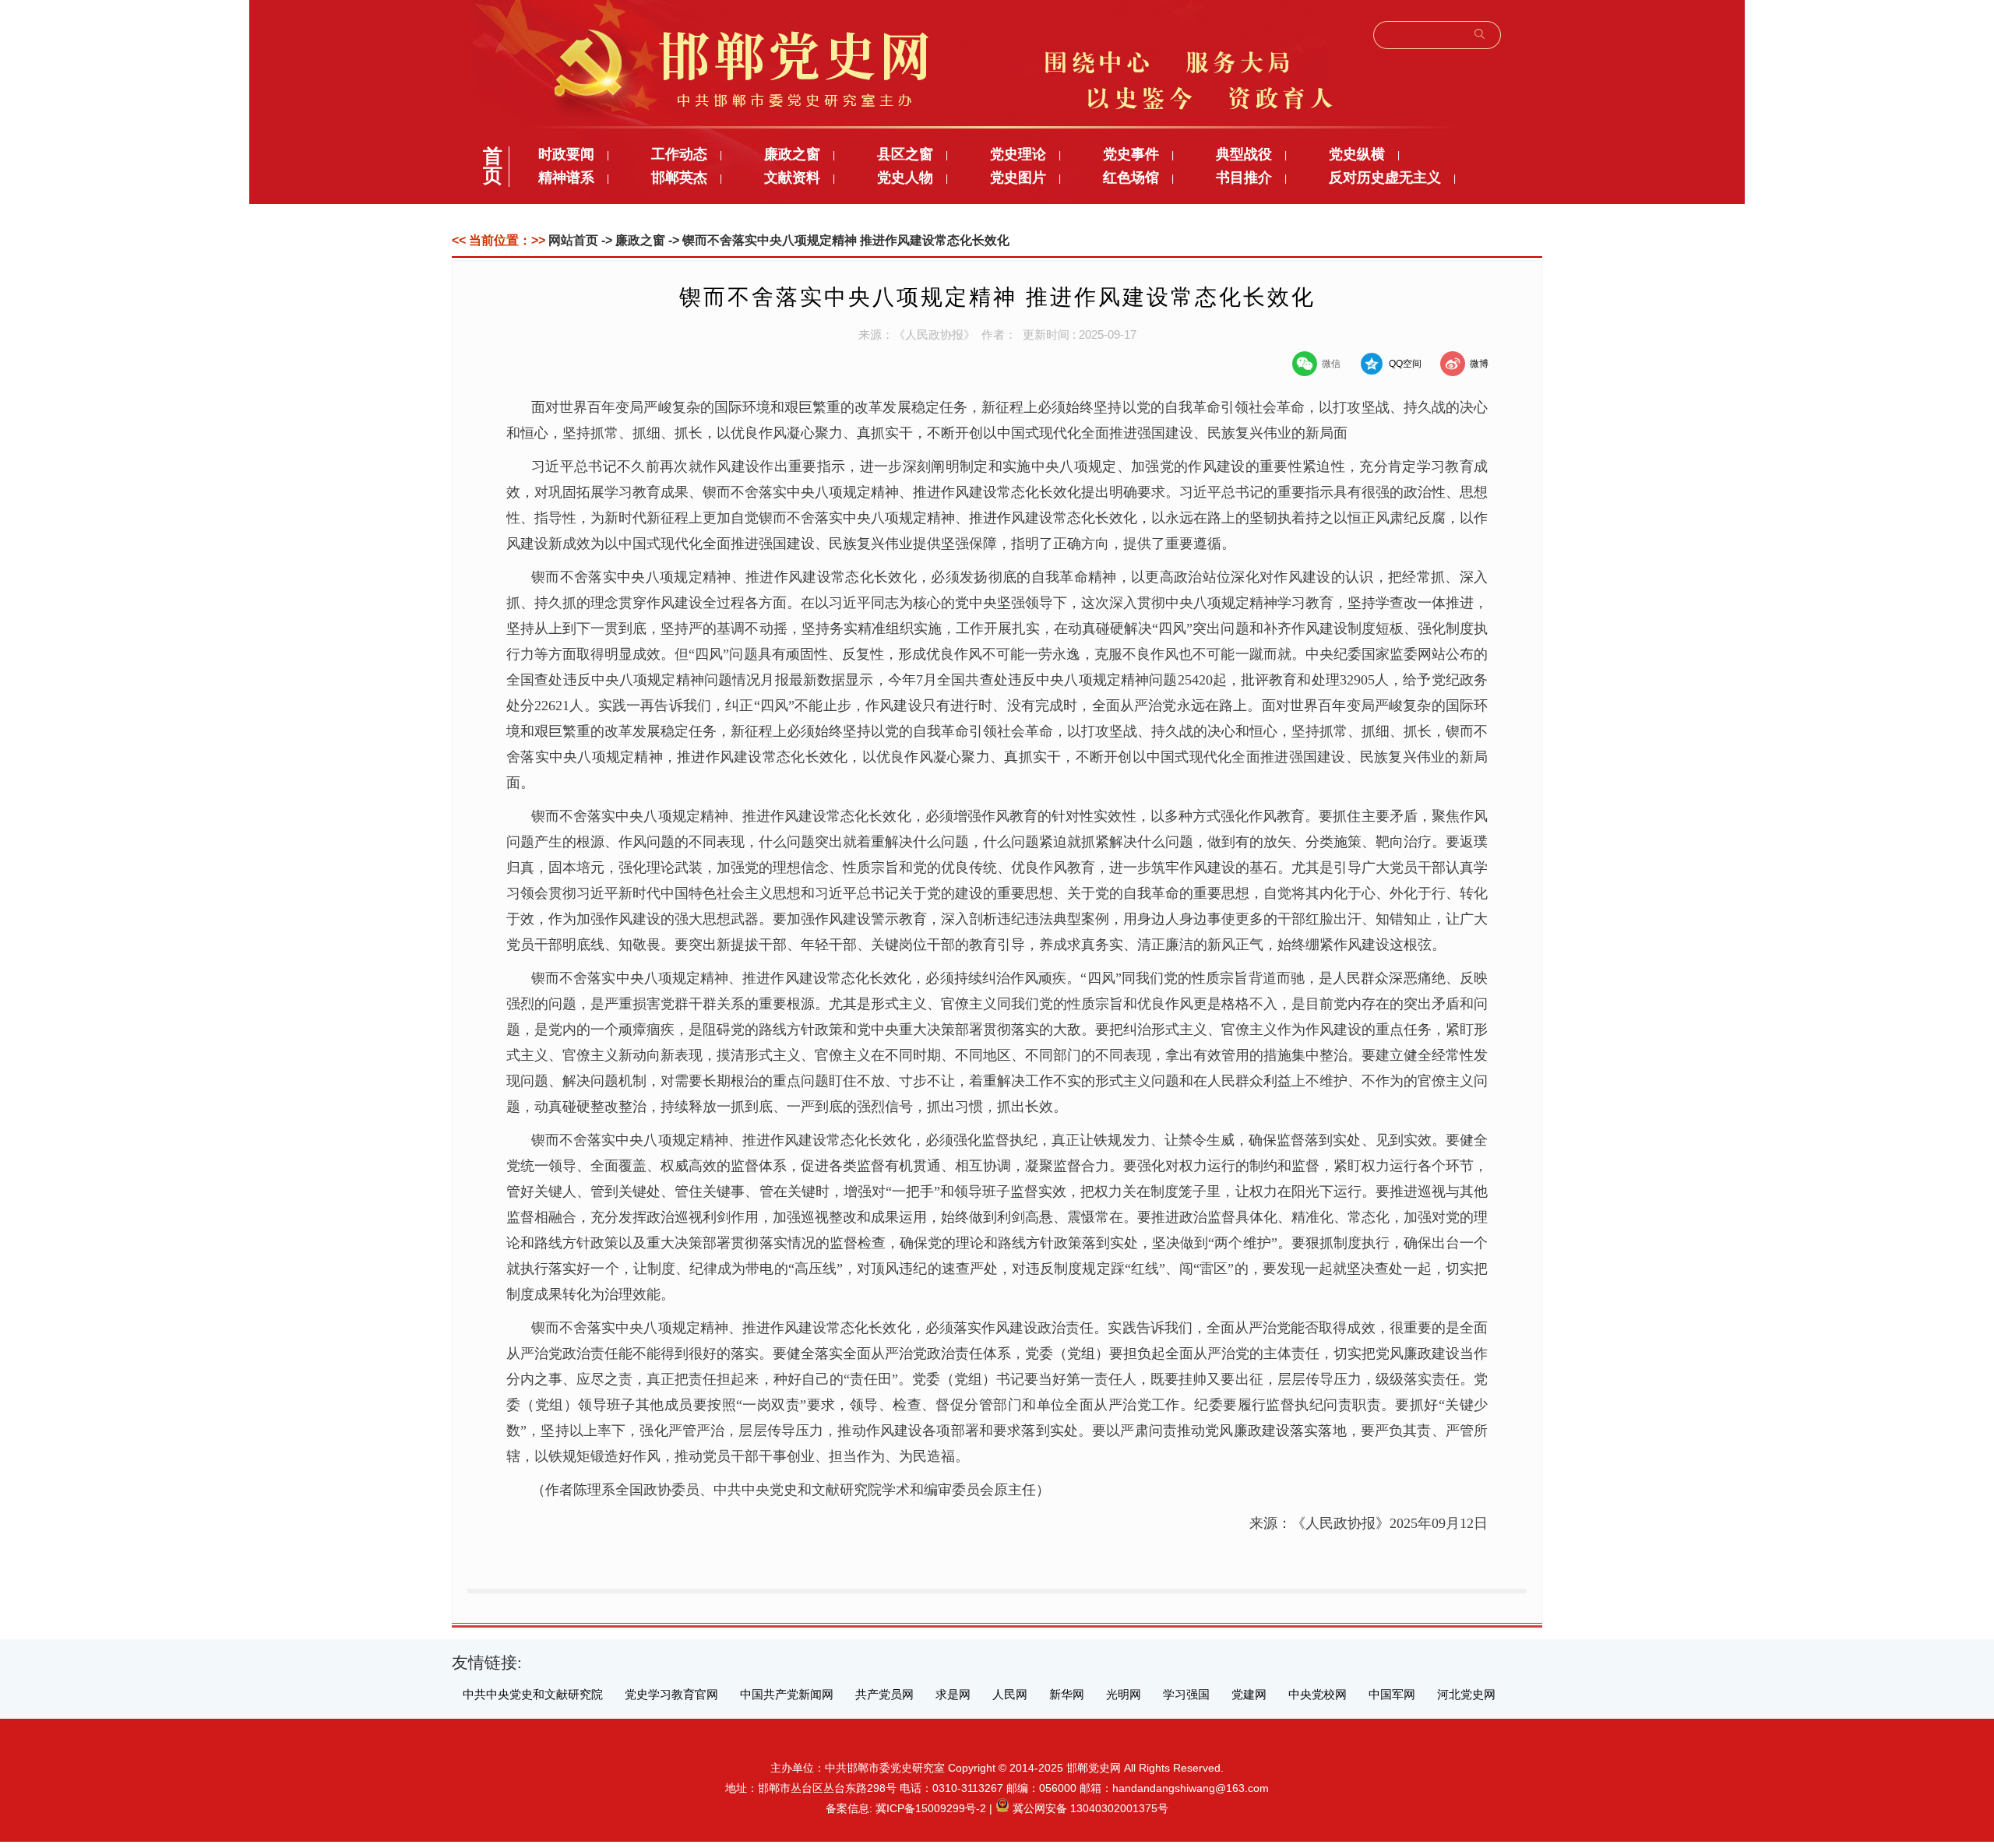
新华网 (1067, 1695)
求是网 (953, 1695)
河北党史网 (1466, 1695)
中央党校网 (1318, 1695)
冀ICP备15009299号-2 (931, 1808)
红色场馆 (1131, 178)
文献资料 (792, 178)
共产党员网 (884, 1695)
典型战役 (1244, 154)
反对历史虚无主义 (1385, 178)
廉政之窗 (792, 154)
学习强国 (1186, 1695)
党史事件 (1131, 154)
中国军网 (1392, 1695)
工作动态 (679, 154)
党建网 (1249, 1695)
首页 (493, 166)
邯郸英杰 (679, 178)
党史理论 (1018, 154)
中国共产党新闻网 (787, 1695)
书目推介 (1244, 178)
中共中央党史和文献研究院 (533, 1695)
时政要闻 (566, 154)
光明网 (1124, 1695)
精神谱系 (566, 178)
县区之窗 (905, 154)
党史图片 (1018, 178)
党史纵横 (1357, 154)
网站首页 (573, 240)
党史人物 (905, 178)
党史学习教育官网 (671, 1695)
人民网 (1010, 1695)
